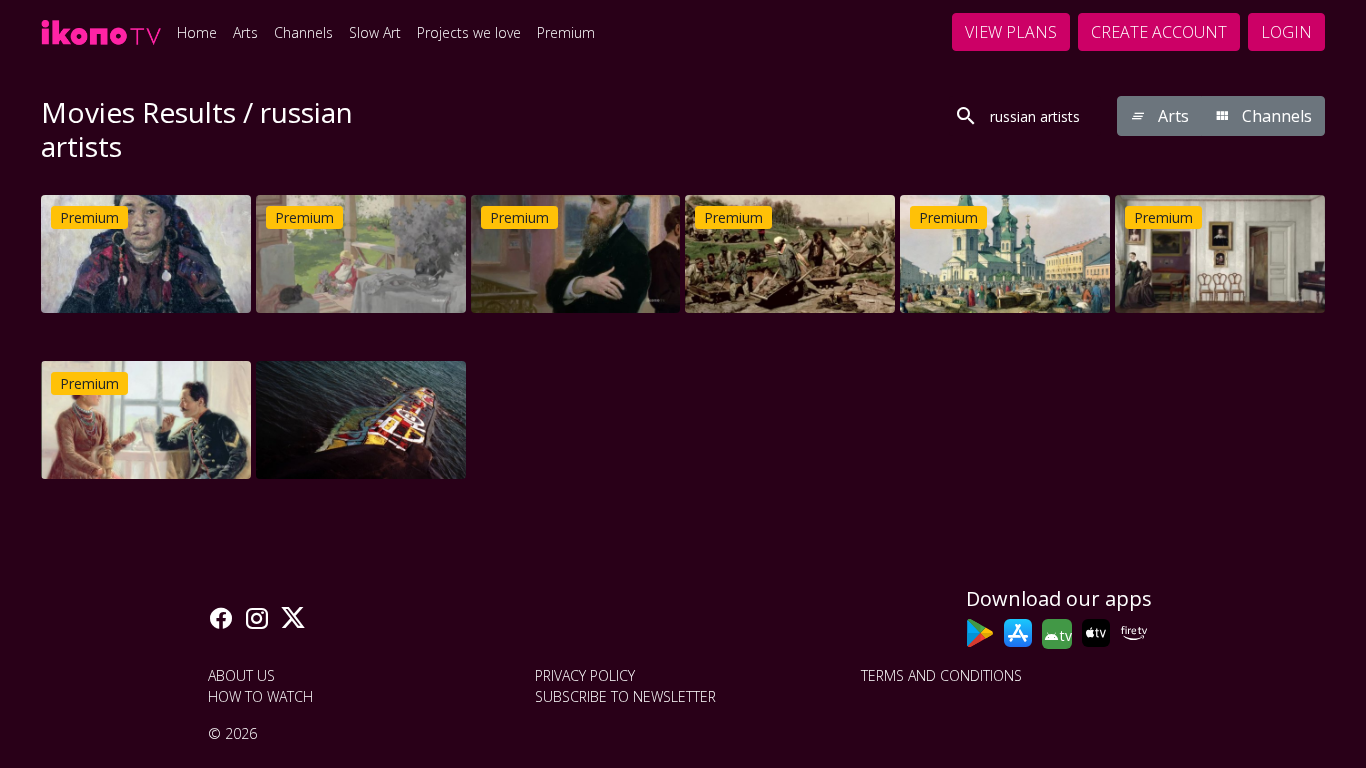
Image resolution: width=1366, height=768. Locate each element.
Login (1286, 32)
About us (241, 675)
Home (197, 32)
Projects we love (469, 32)
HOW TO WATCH (260, 696)
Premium (566, 32)
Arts (245, 32)
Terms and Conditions (941, 675)
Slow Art (375, 32)
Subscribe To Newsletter (625, 696)
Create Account (1159, 32)
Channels (303, 32)
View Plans (1011, 32)
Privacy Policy (585, 675)
